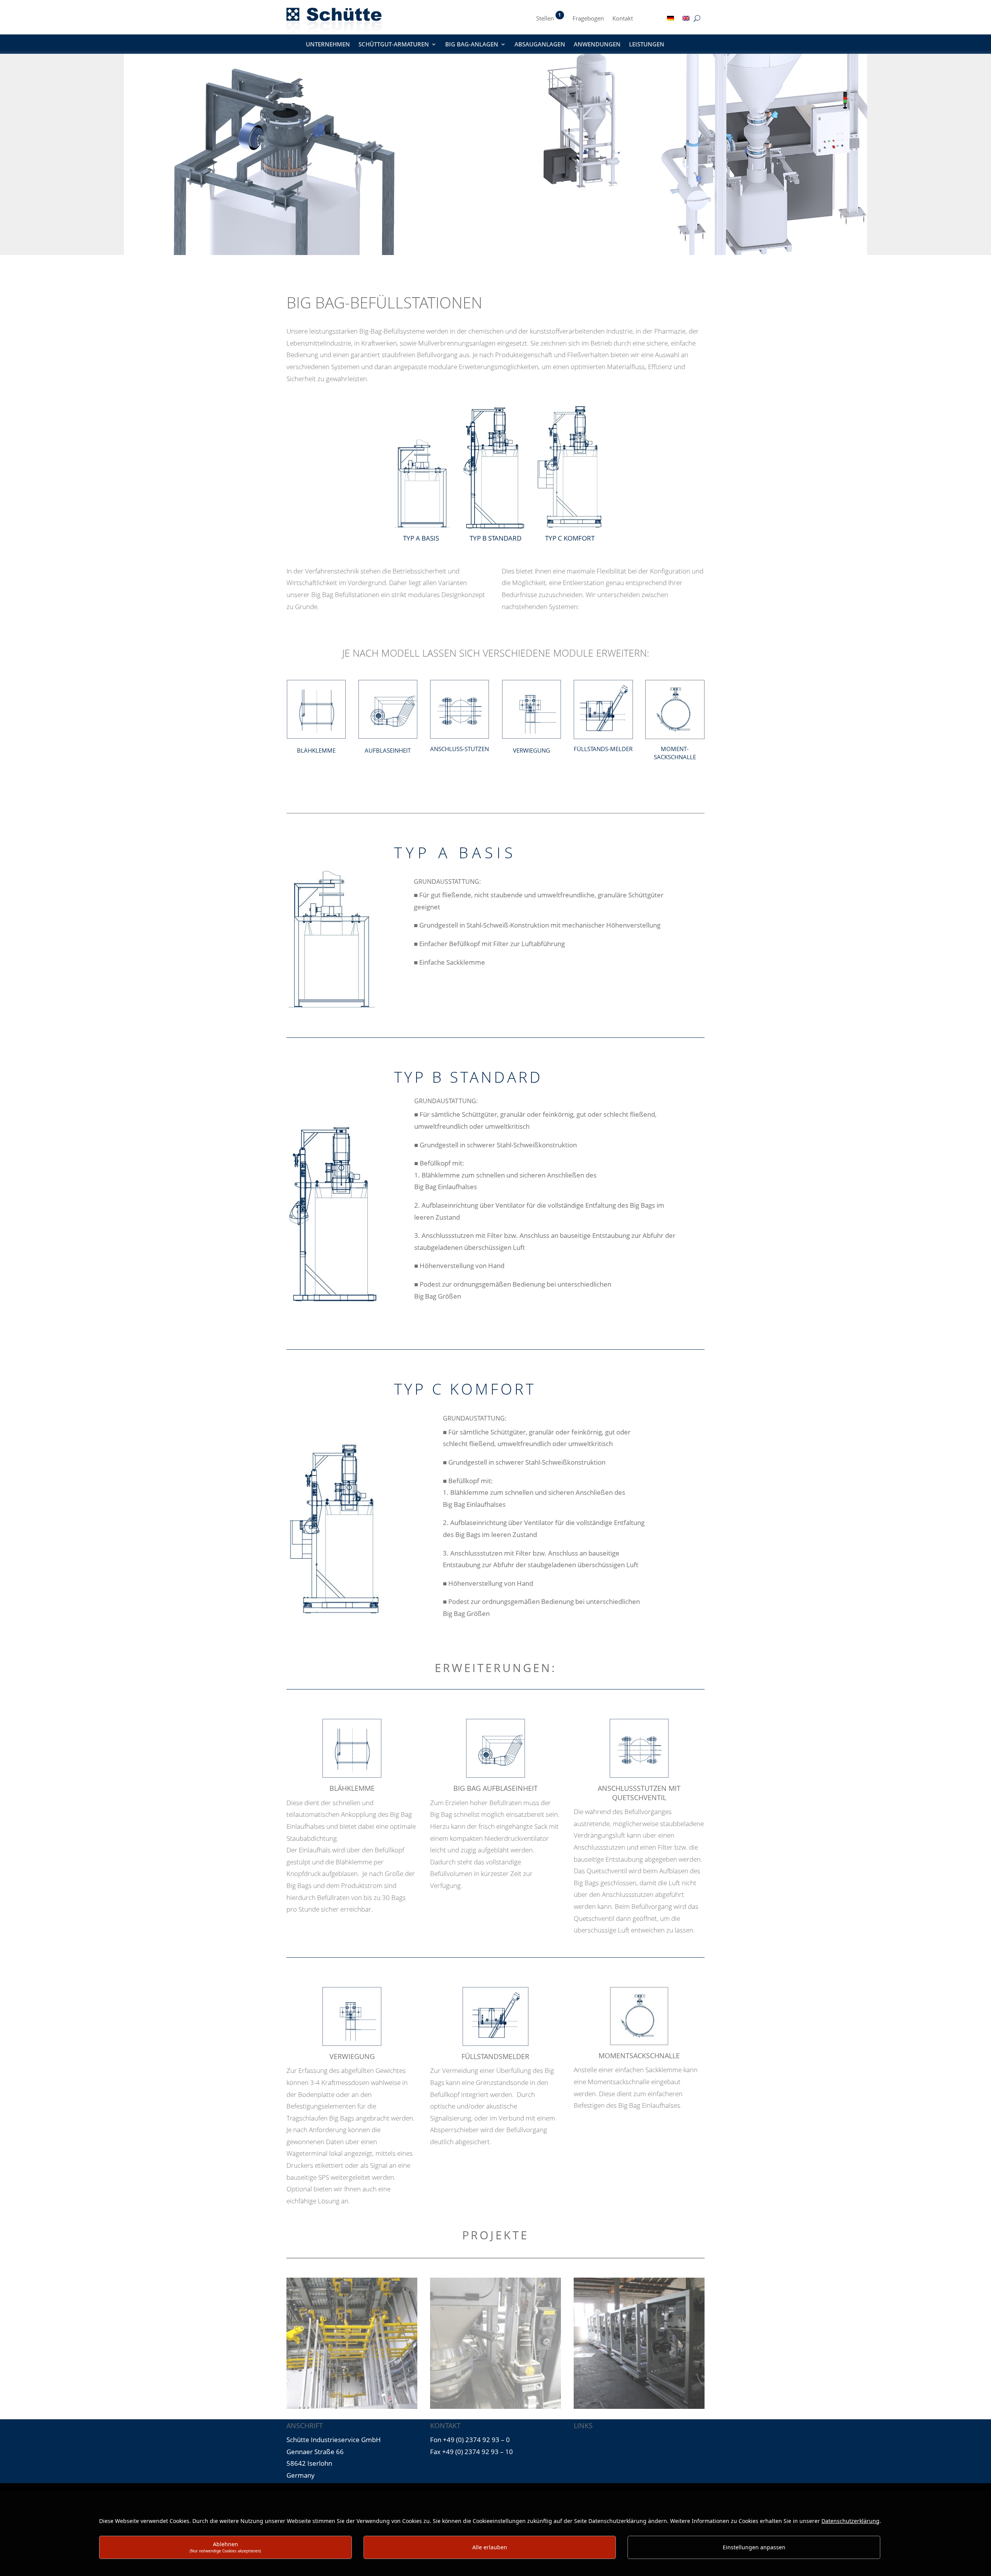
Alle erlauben (490, 2547)
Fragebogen (588, 19)
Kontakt (623, 19)
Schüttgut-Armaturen (394, 45)
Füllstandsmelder (495, 2057)
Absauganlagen (540, 45)
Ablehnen (225, 2547)
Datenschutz (592, 2452)
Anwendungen (597, 45)
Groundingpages (598, 2463)
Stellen (545, 19)
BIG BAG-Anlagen (472, 45)
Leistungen (647, 45)
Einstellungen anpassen (754, 2547)
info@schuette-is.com (463, 2463)
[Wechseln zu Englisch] (686, 20)
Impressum (590, 2440)
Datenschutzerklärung (850, 2521)
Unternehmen (328, 45)
